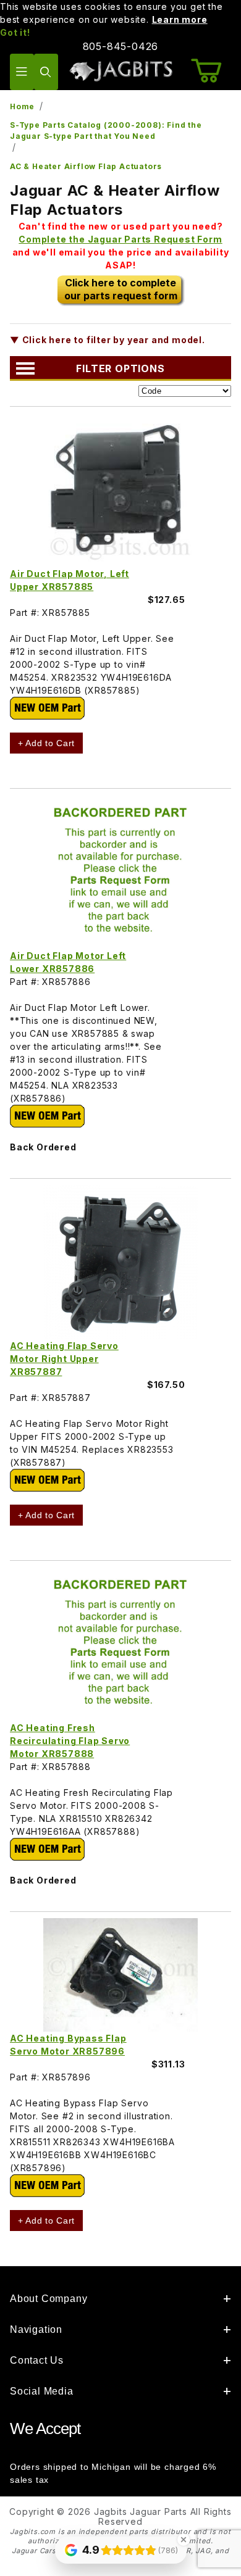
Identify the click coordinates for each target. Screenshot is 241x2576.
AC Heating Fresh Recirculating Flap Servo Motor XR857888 (70, 1741)
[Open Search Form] (46, 72)
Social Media (42, 2391)
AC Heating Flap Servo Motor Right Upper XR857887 (64, 1359)
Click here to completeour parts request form (121, 289)
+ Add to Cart (46, 743)
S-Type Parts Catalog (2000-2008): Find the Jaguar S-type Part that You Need (106, 131)
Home (22, 106)
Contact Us (37, 2360)
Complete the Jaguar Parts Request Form (120, 239)
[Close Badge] (184, 2540)
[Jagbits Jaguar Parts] (121, 71)
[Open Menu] (22, 72)
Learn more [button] (180, 19)
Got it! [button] (15, 32)
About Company (49, 2299)
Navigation (36, 2329)
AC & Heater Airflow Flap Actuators (86, 166)
